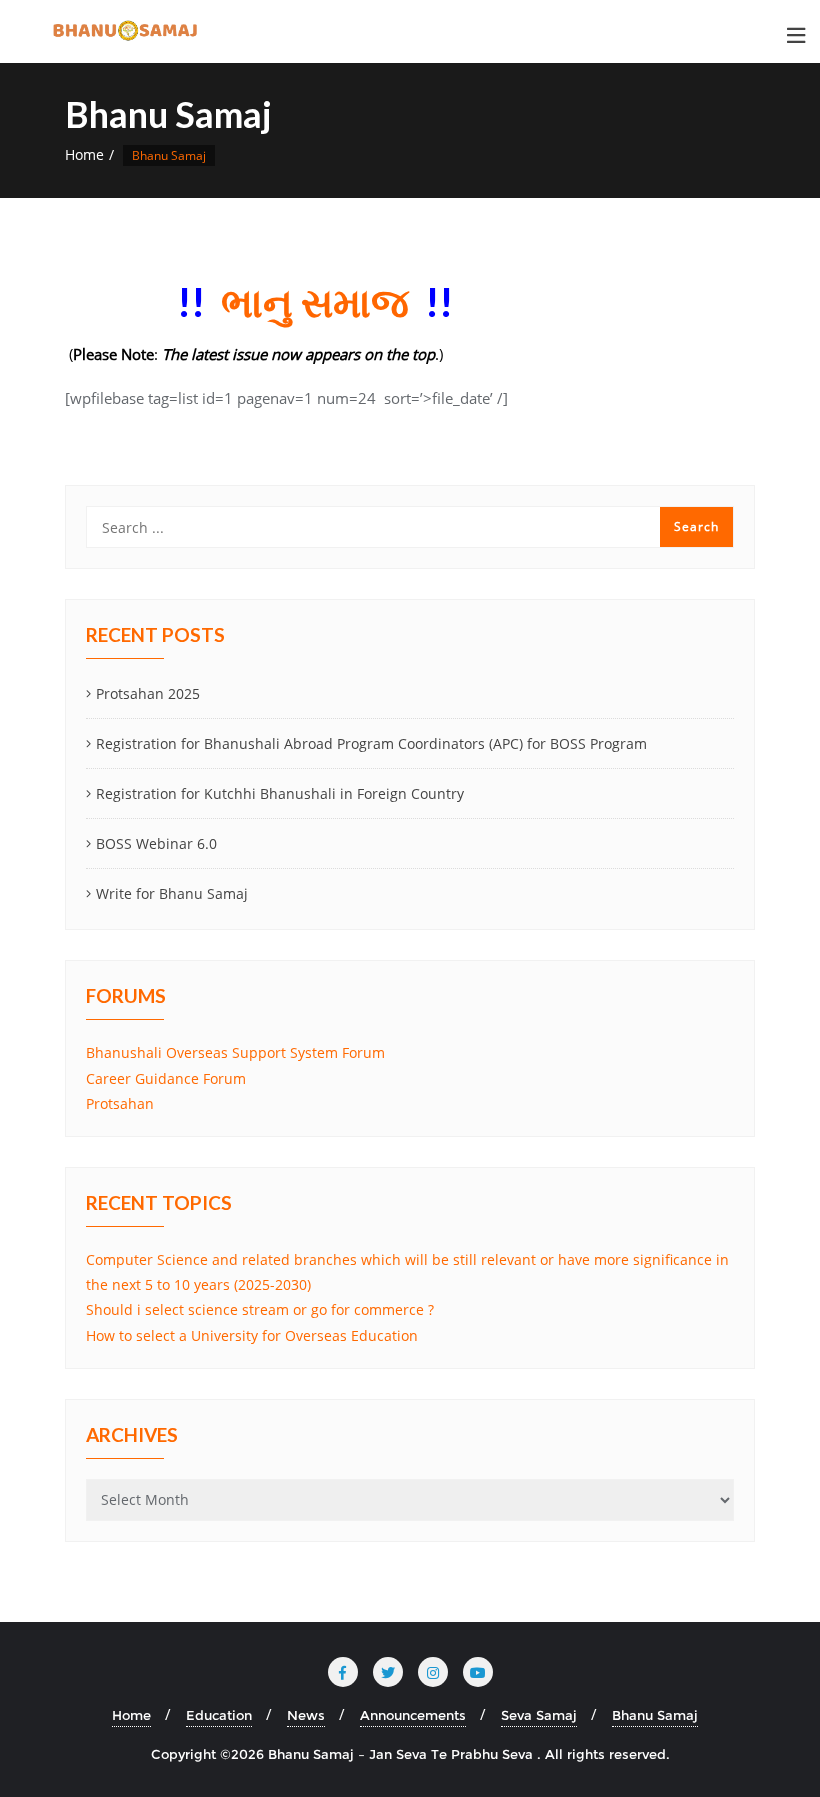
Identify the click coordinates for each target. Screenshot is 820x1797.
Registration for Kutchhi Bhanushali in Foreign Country (280, 793)
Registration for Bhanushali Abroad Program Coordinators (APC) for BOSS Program (371, 743)
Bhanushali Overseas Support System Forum (235, 1052)
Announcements (413, 1715)
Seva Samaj (539, 1715)
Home (84, 154)
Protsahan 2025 (148, 693)
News (306, 1715)
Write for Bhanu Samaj (172, 893)
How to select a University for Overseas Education (252, 1335)
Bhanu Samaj (655, 1715)
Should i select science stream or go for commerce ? (260, 1309)
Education (219, 1715)
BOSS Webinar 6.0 (156, 843)
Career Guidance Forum (166, 1078)
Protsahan (120, 1103)
